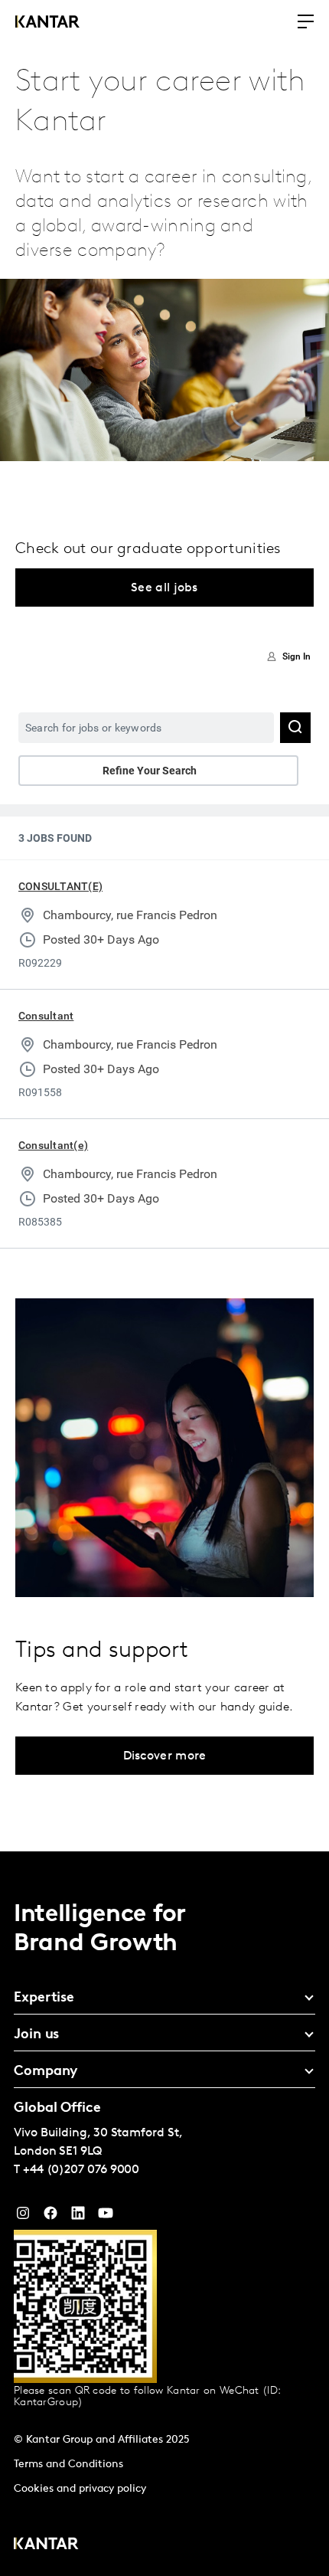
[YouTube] (78, 2217)
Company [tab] (46, 2072)
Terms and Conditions (68, 2465)
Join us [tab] (36, 2035)
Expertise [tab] (44, 1998)
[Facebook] (50, 2217)
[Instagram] (23, 2217)
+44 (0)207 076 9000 (81, 2170)
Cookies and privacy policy (80, 2489)
